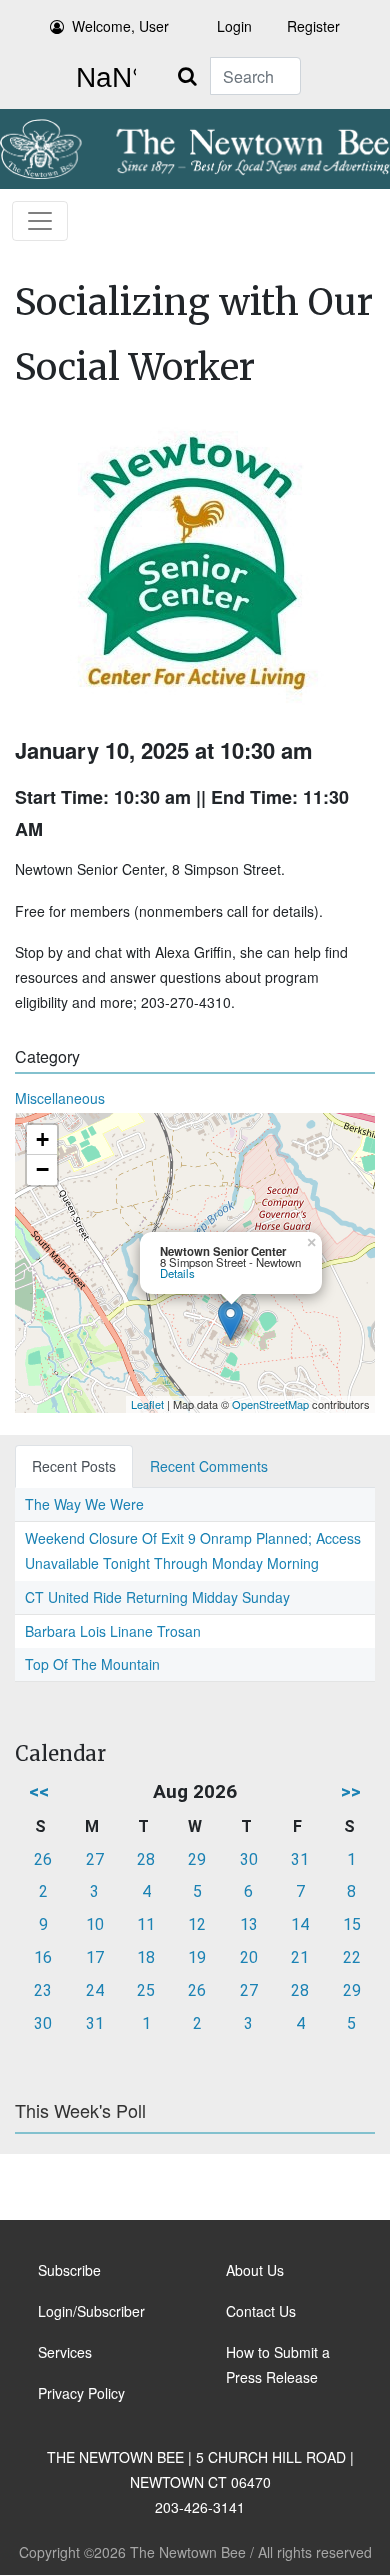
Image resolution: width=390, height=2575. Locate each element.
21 (300, 1957)
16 (43, 1957)
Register (313, 26)
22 (352, 1957)
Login (234, 26)
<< (39, 1791)
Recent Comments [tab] (209, 1466)
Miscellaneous (60, 1098)
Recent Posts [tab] (74, 1466)
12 (197, 1924)
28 (146, 1859)
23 (43, 1990)
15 (352, 1924)
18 (146, 1957)
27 (95, 1859)
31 (300, 1859)
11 (146, 1924)
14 (300, 1924)
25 (146, 1990)
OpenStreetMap (270, 1404)
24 (95, 1990)
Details (177, 1273)
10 (95, 1924)
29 (197, 1859)
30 (249, 1859)
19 (197, 1957)
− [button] (42, 1169)
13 (249, 1924)
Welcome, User (120, 26)
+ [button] (42, 1139)
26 (43, 1859)
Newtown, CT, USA (102, 78)
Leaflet (147, 1404)
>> (351, 1791)
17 (95, 1957)
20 (249, 1957)
